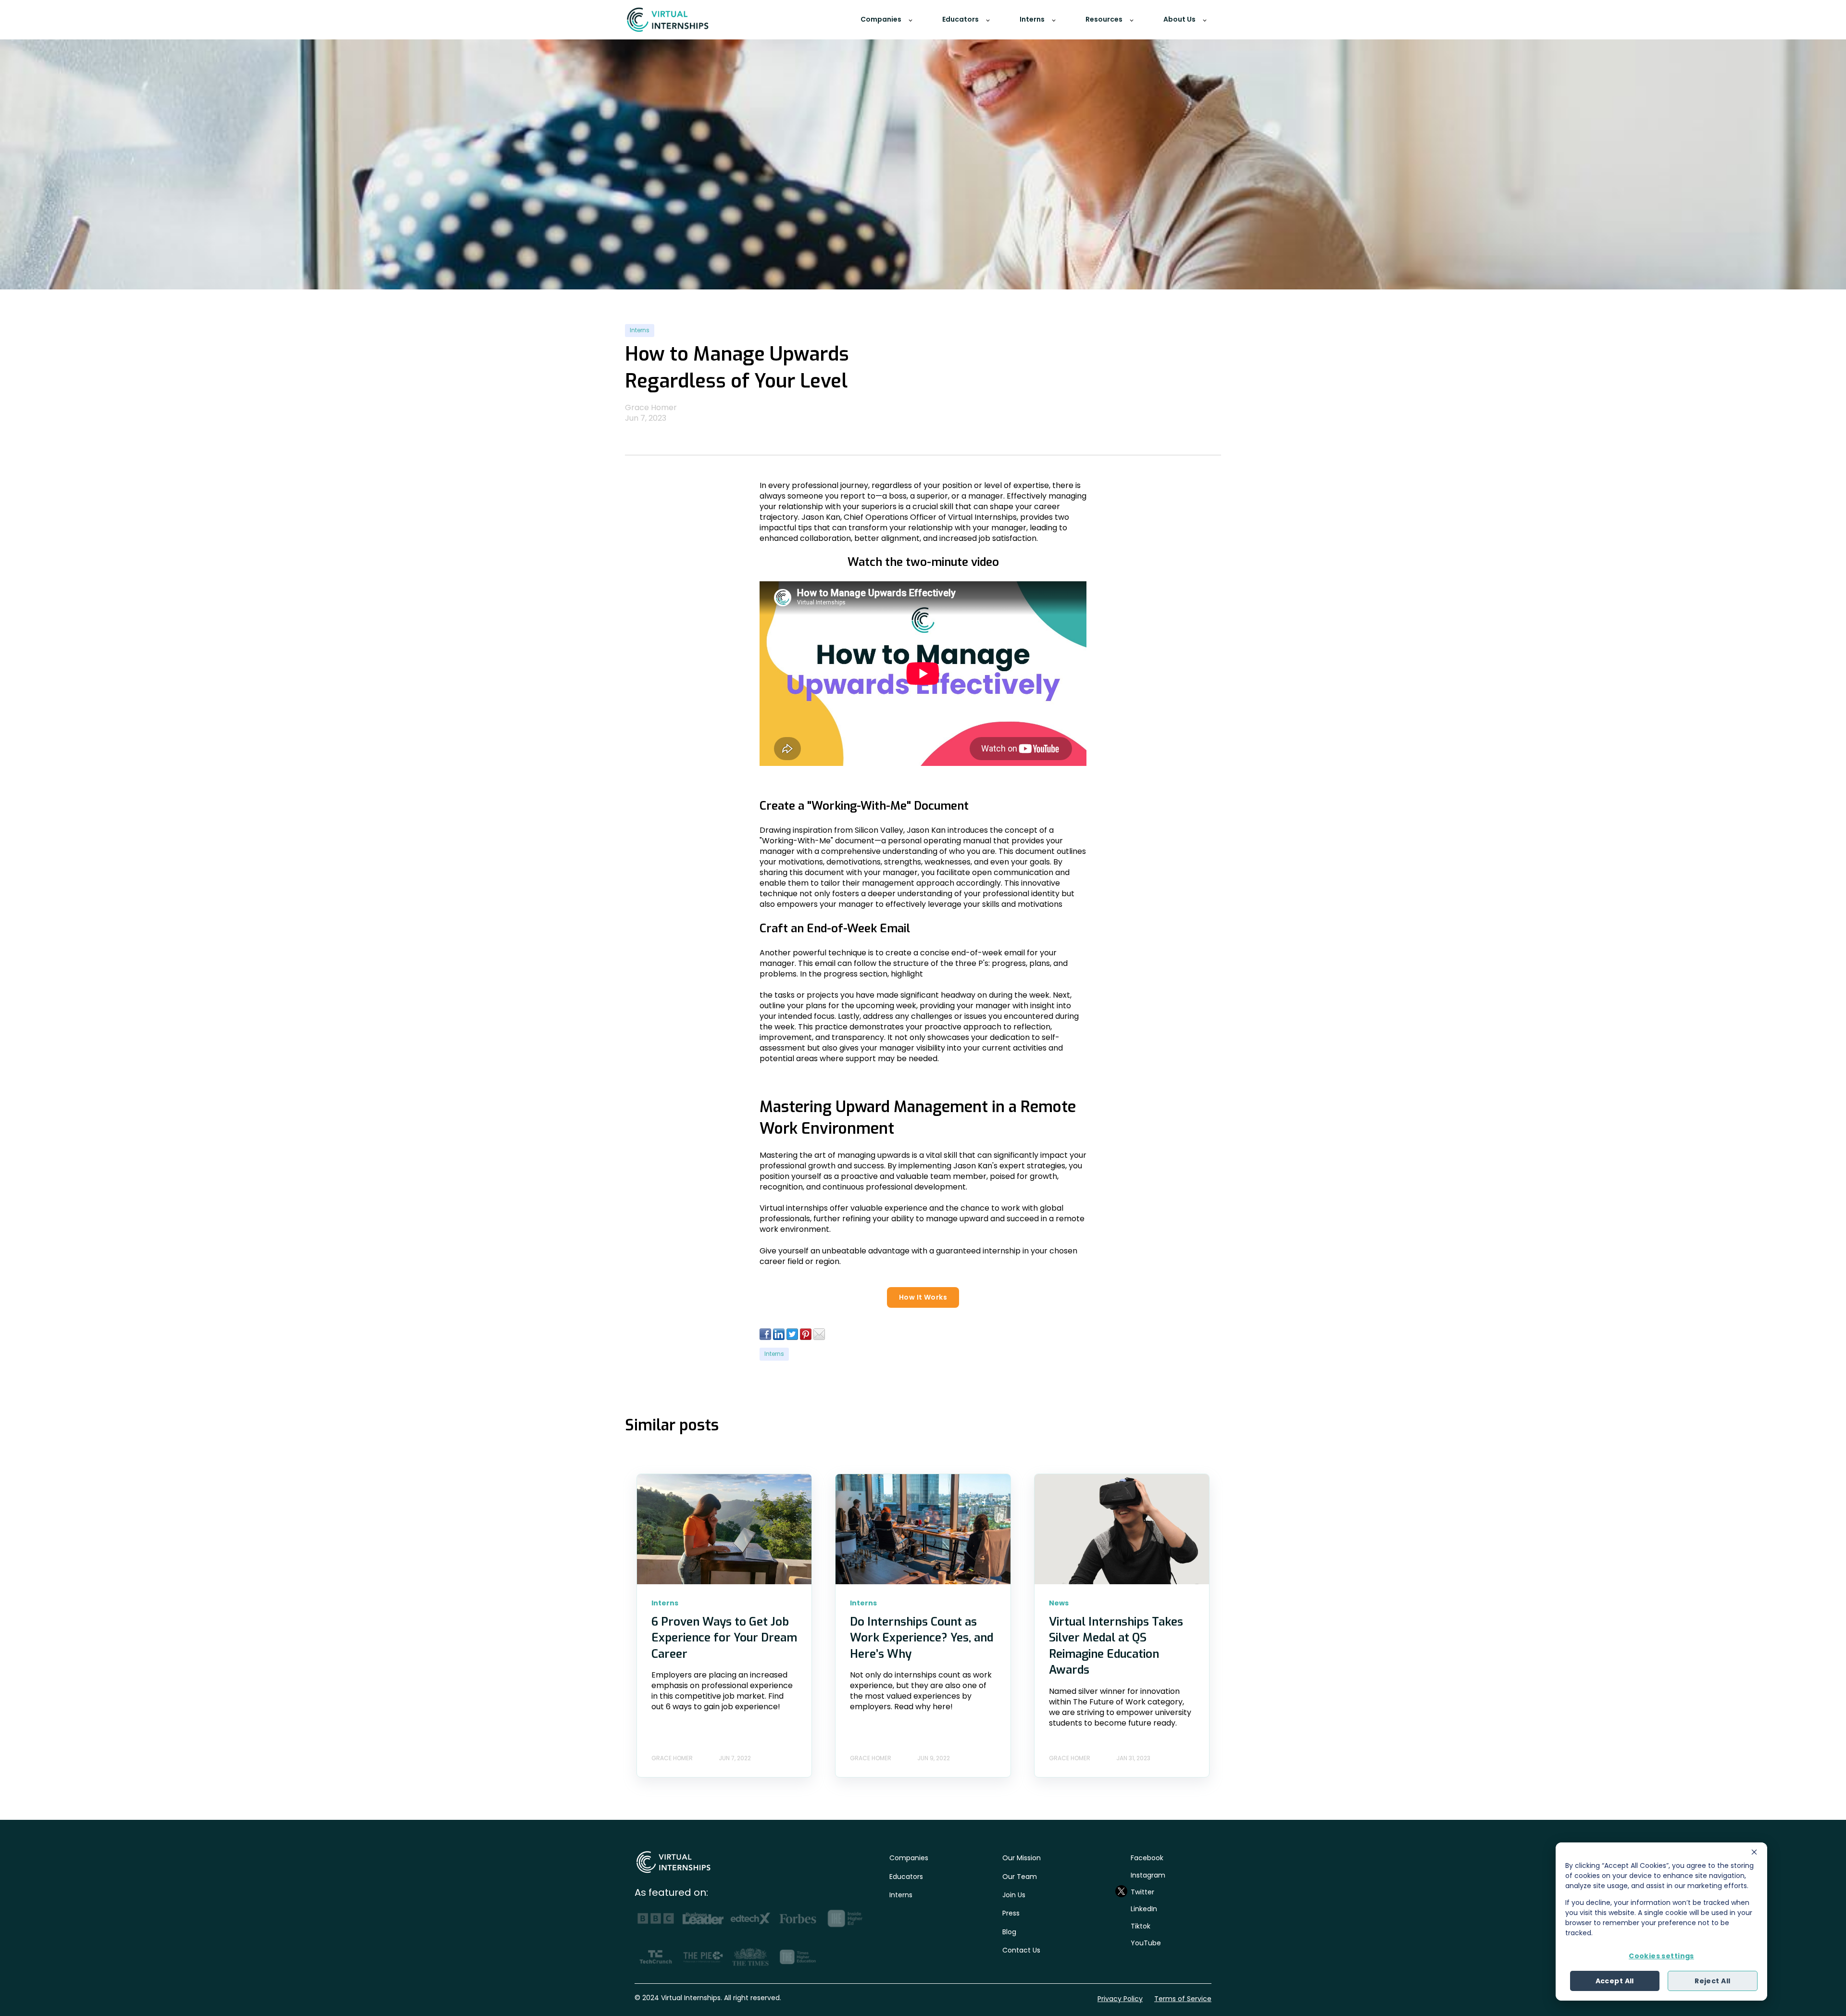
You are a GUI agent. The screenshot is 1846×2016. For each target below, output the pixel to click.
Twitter (1142, 1892)
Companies (909, 1858)
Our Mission (1022, 1858)
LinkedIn (1144, 1909)
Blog (1009, 1932)
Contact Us (1021, 1950)
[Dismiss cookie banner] (1754, 1853)
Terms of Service (1183, 1999)
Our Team (1020, 1877)
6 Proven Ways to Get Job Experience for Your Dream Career (724, 1638)
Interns (640, 330)
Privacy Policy (1120, 1999)
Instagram (1148, 1875)
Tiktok (1141, 1926)
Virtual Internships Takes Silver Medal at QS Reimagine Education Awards (1116, 1646)
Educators (906, 1877)
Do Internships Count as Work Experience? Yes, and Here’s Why (922, 1638)
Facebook (1147, 1858)
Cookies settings (1661, 1956)
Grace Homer (651, 407)
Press (1011, 1913)
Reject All (1712, 1981)
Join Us (1014, 1895)
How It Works (923, 1297)
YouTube (1146, 1943)
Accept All (1615, 1981)
